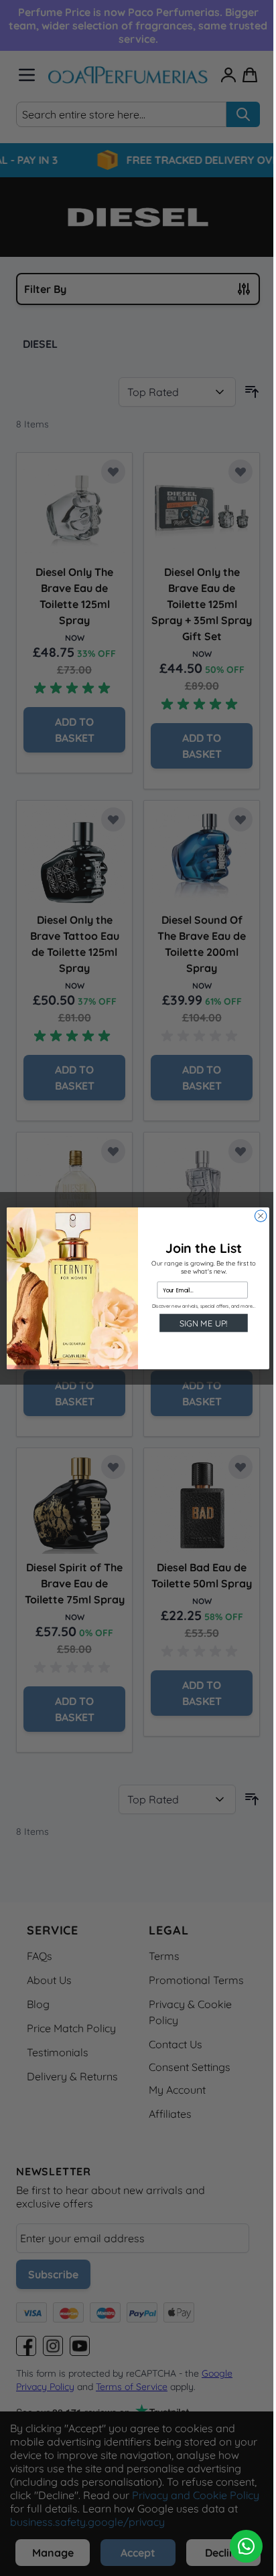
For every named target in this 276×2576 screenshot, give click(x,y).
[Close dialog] (261, 1215)
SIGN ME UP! (203, 1322)
